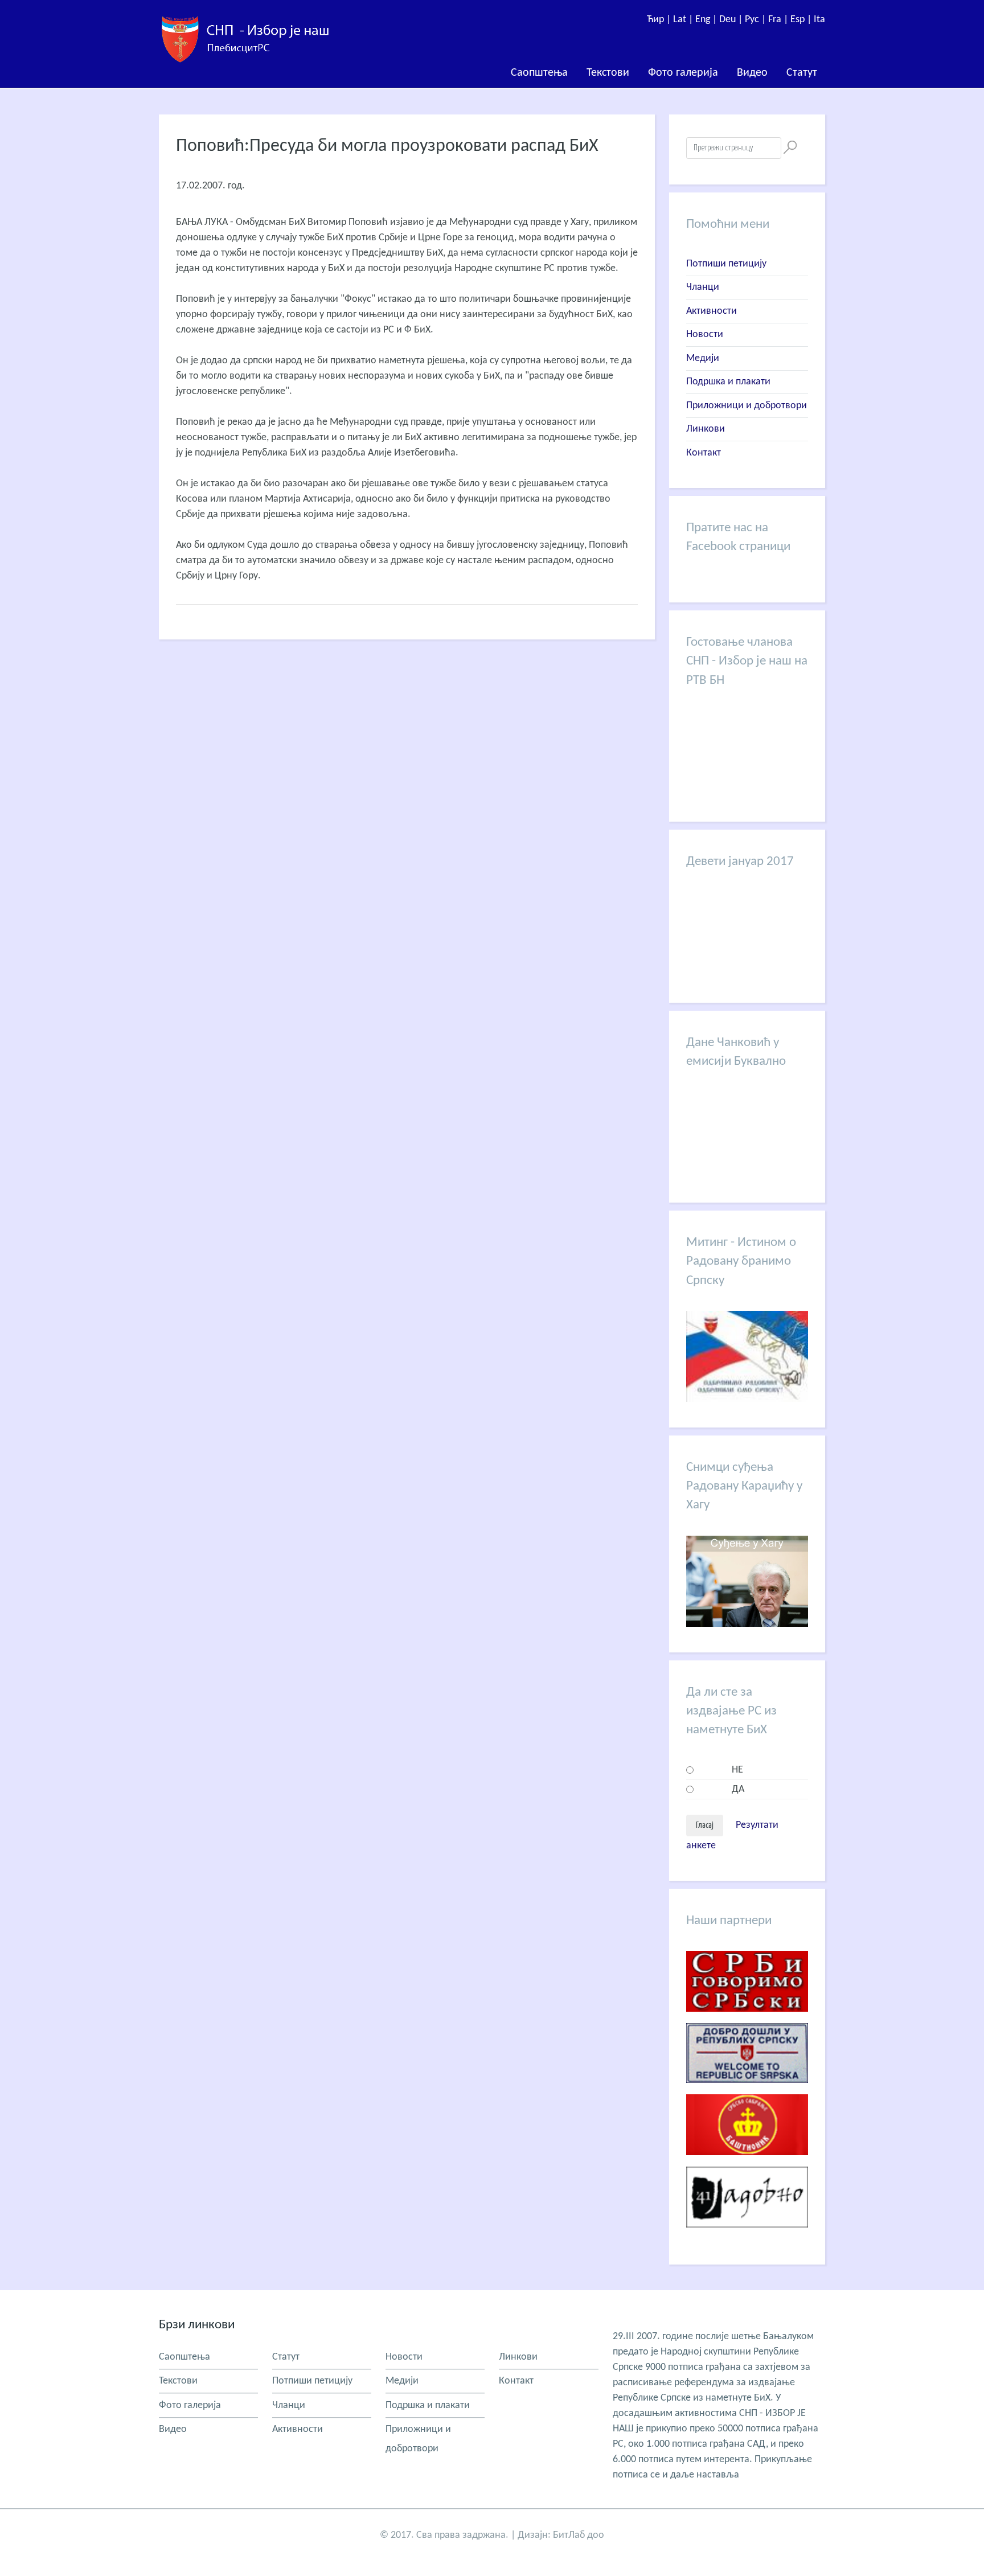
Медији (703, 358)
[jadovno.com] (747, 2236)
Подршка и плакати (728, 382)
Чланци (703, 287)
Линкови (706, 429)
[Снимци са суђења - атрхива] (747, 1624)
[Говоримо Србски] (747, 2021)
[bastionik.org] (747, 2164)
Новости (705, 335)
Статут (802, 73)
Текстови (608, 73)
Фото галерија (683, 73)
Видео (752, 73)
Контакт (704, 453)
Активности (712, 311)
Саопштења (539, 73)
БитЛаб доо (579, 2535)
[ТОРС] (747, 2092)
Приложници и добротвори (747, 406)
